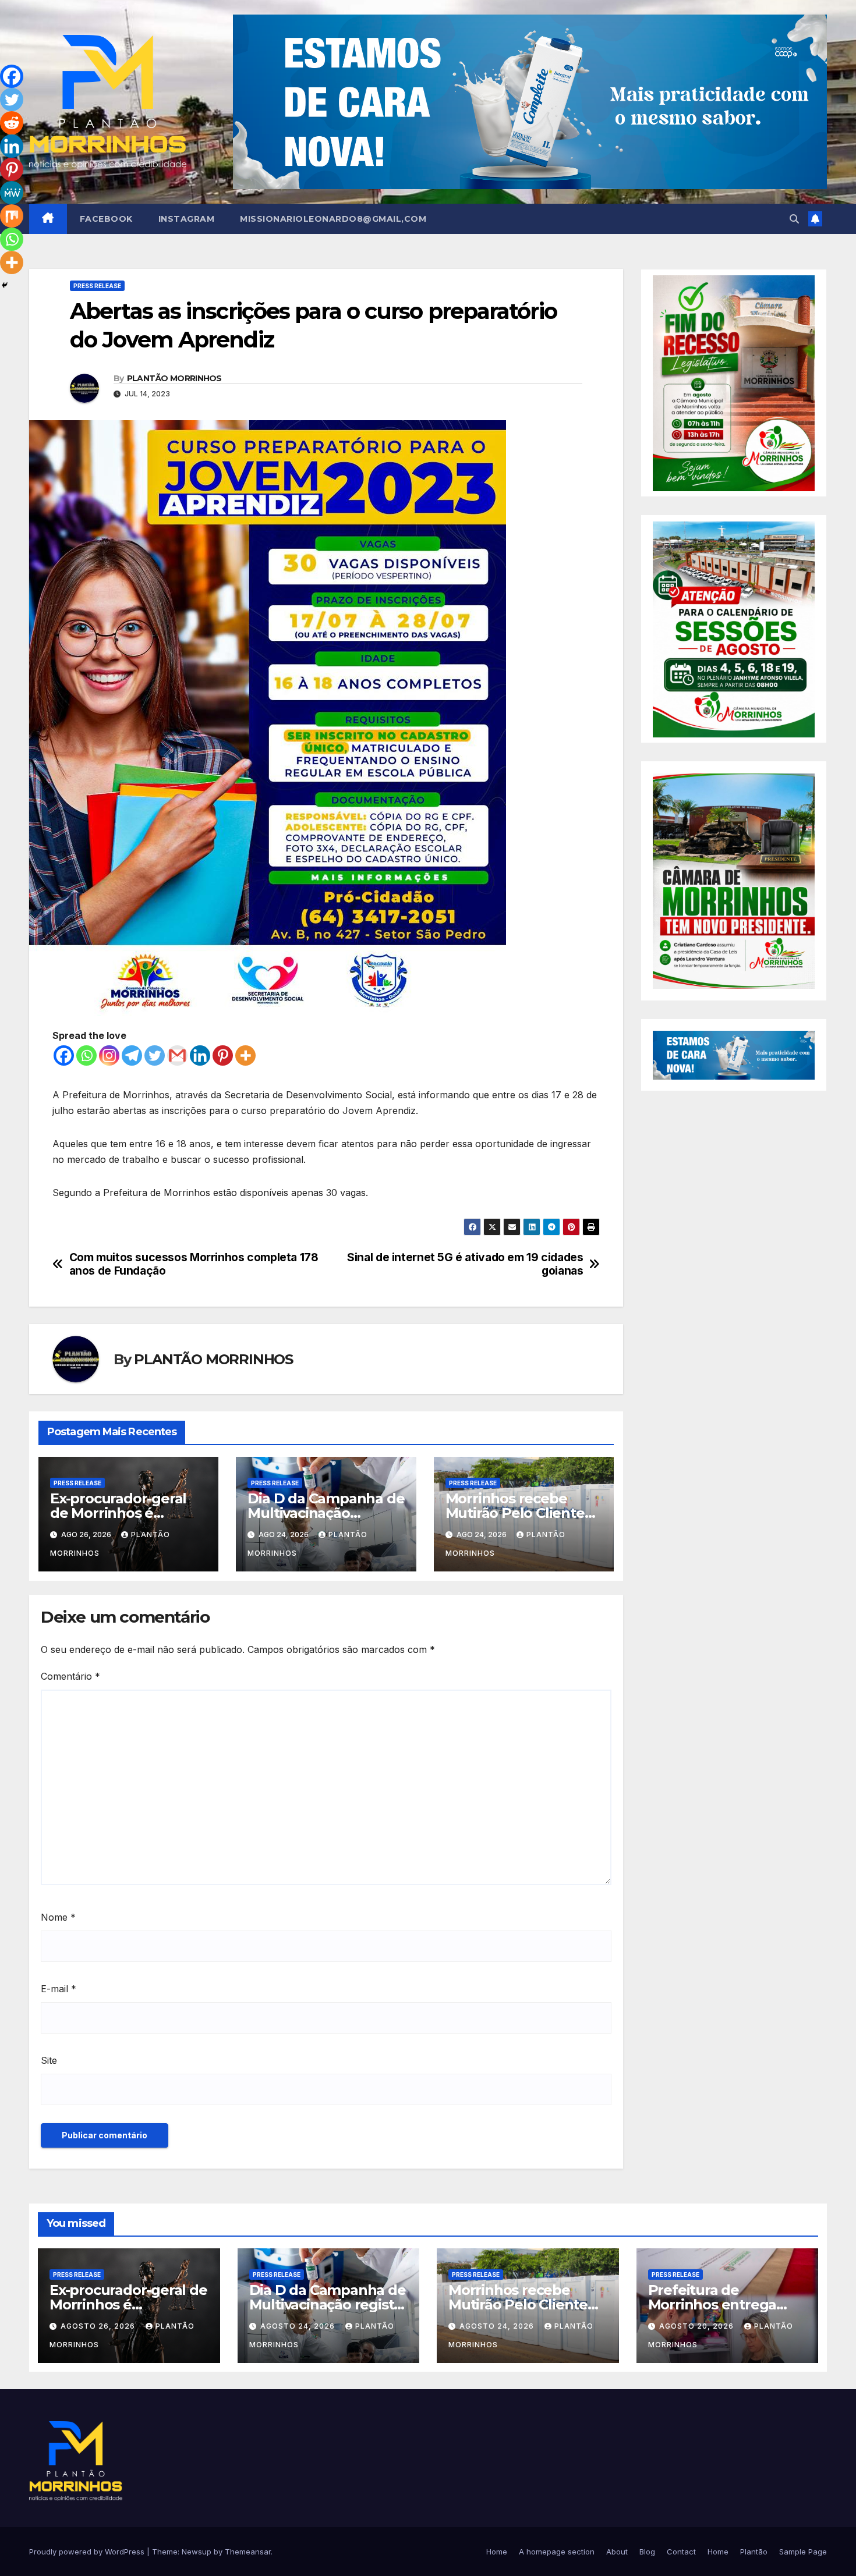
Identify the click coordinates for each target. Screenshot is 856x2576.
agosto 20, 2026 (698, 2326)
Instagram (187, 219)
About (617, 2552)
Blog (647, 2552)
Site (49, 2060)
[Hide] (5, 285)
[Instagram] (109, 1055)
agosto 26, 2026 (99, 2326)
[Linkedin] (200, 1055)
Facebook (106, 219)
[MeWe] (12, 193)
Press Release (97, 286)
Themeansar (248, 2552)
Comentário (70, 1676)
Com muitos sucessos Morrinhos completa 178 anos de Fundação (194, 1264)
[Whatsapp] (86, 1055)
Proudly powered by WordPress (88, 2552)
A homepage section (557, 2552)
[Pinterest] (223, 1055)
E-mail (59, 1989)
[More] (245, 1055)
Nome (58, 1917)
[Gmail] (177, 1055)
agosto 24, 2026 (299, 2326)
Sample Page (803, 2552)
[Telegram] (132, 1055)
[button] (794, 219)
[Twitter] (155, 1055)
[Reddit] (12, 123)
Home (497, 2552)
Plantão (754, 2552)
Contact (681, 2552)
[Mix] (12, 216)
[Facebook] (64, 1055)
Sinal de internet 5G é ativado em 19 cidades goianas (465, 1264)
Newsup (197, 2552)
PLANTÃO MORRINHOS (174, 378)
